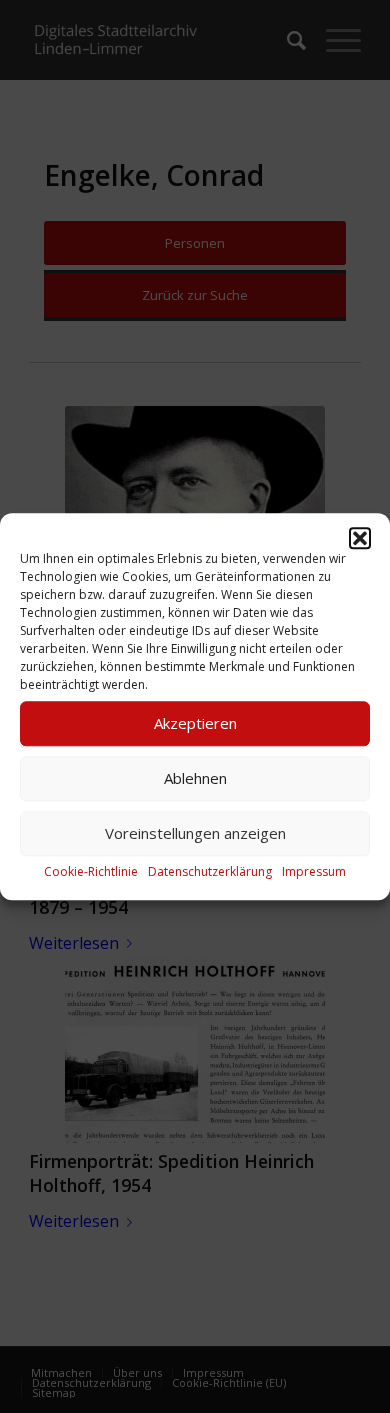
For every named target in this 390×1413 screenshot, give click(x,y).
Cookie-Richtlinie (91, 871)
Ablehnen (195, 778)
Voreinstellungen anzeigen (195, 833)
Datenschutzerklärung (210, 871)
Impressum (314, 871)
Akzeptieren (195, 723)
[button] (360, 538)
